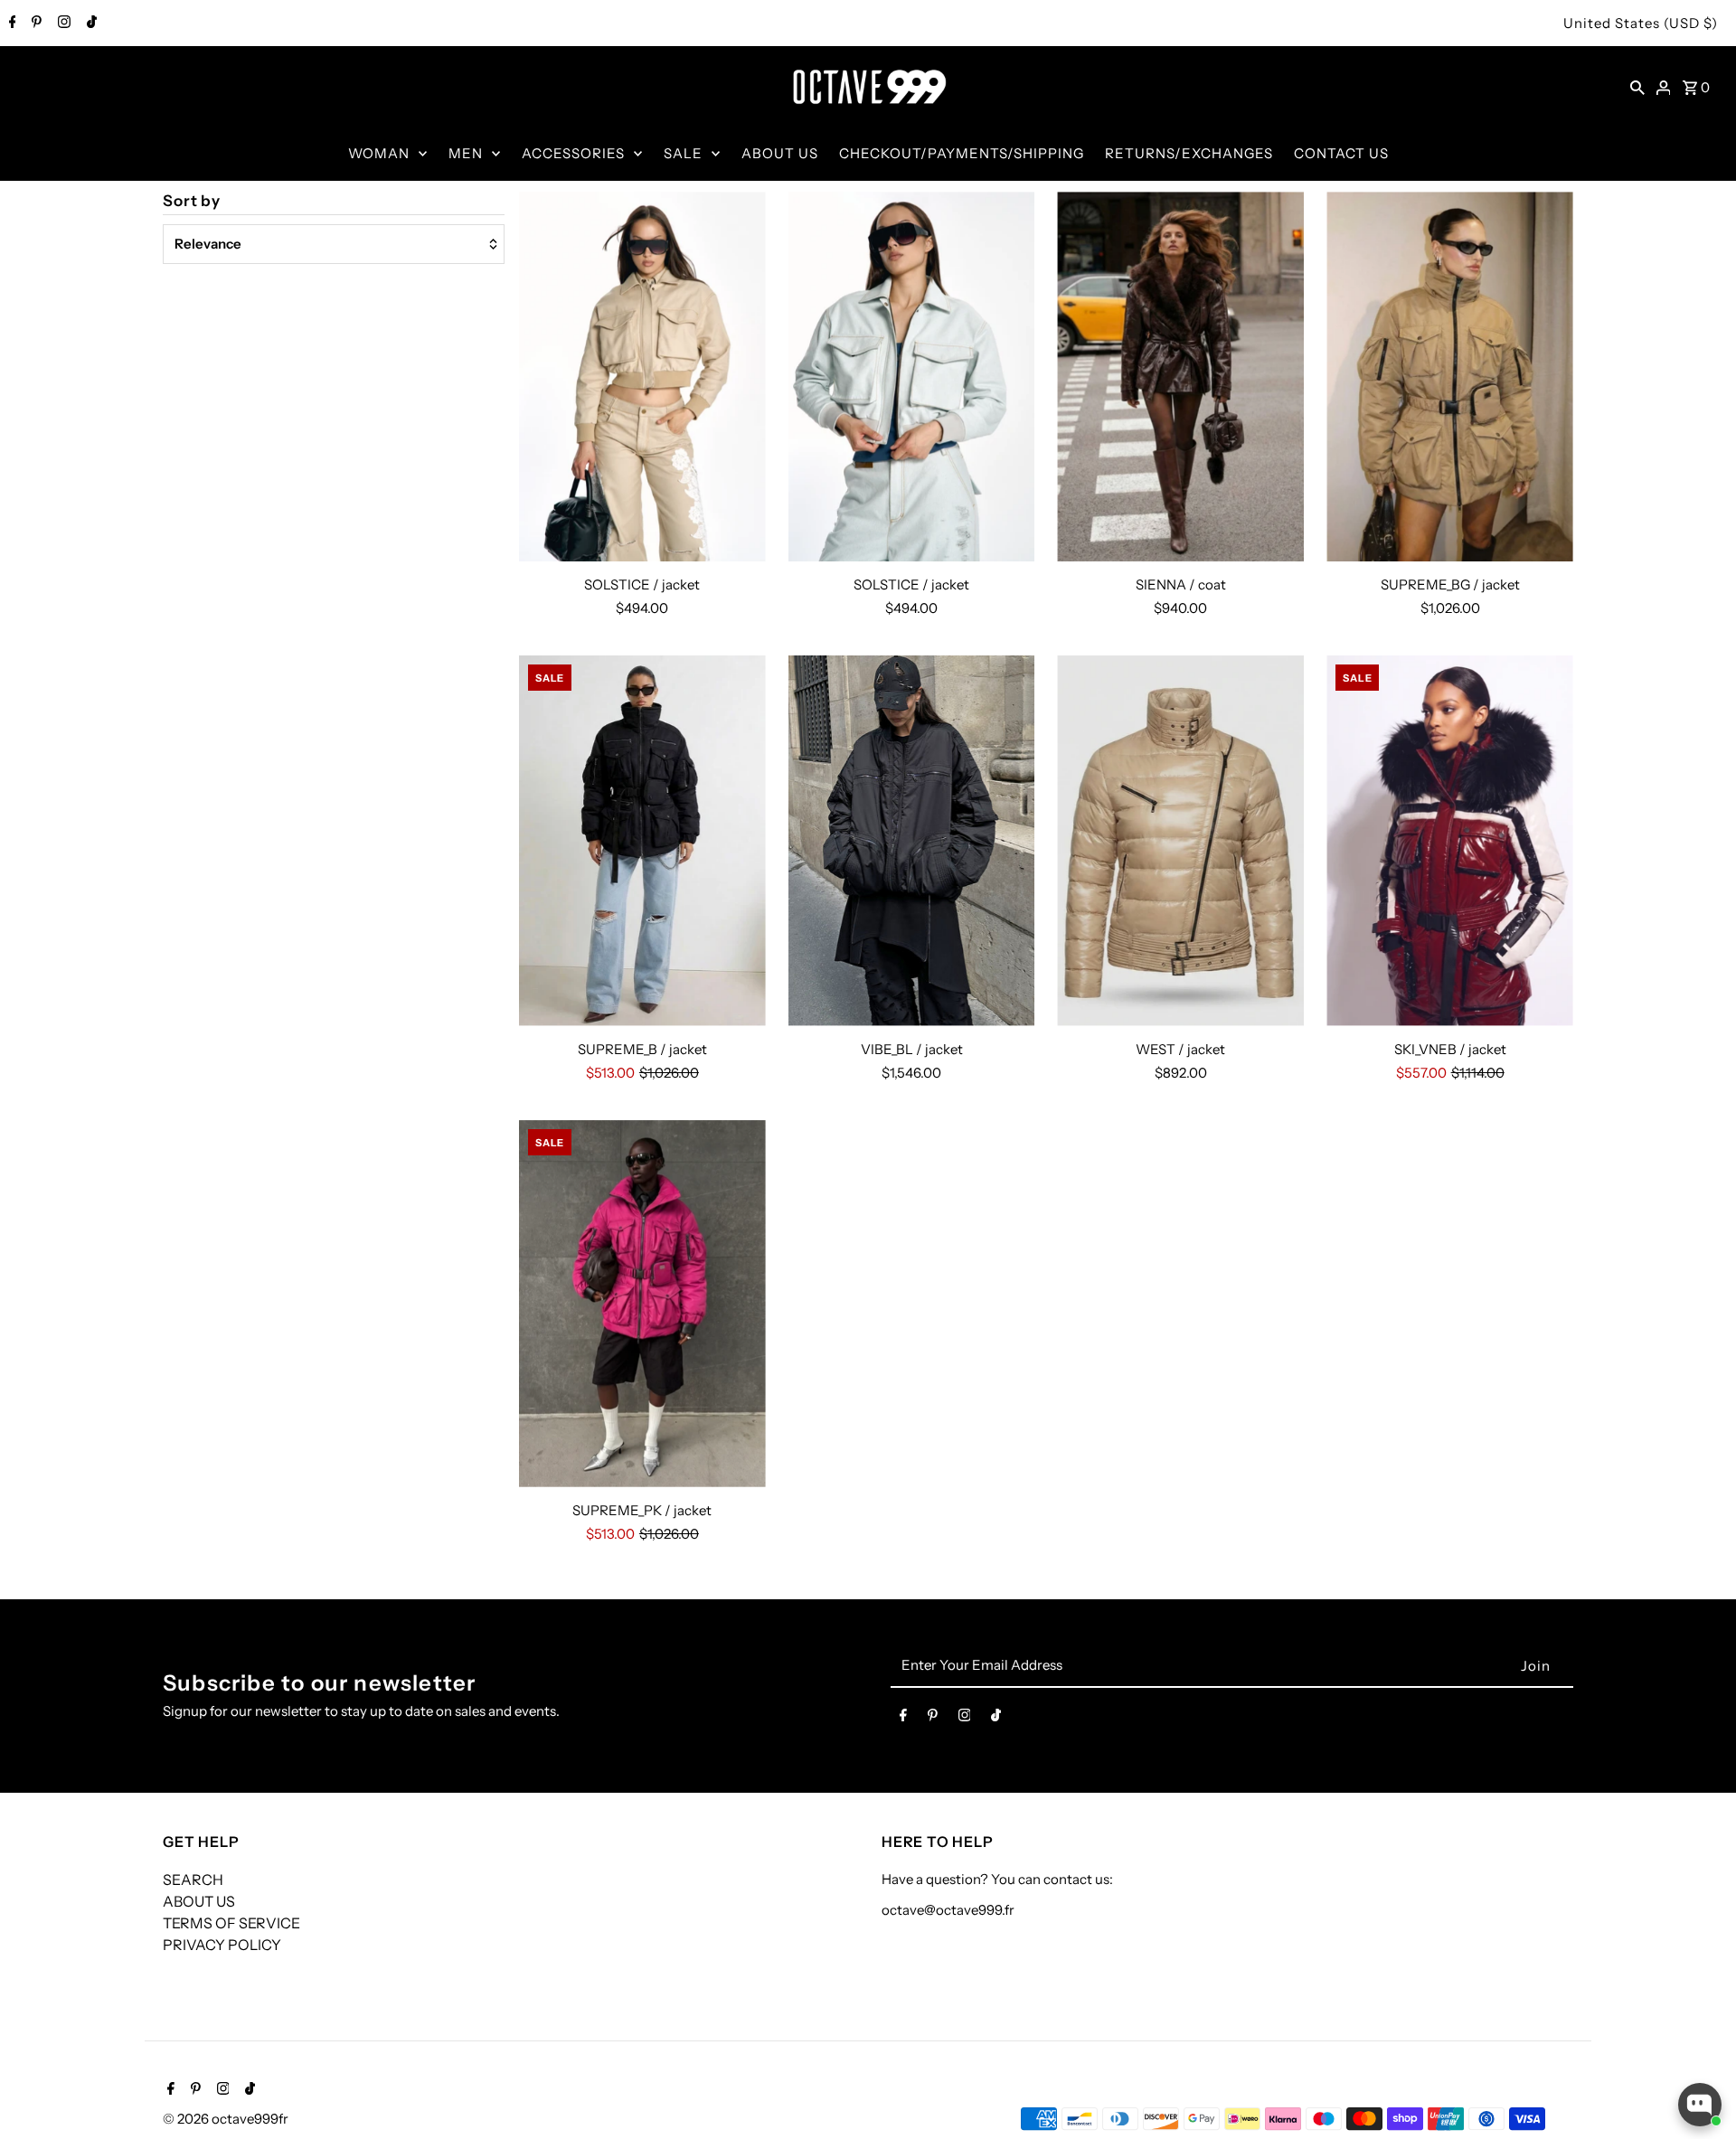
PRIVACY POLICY (222, 1945)
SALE (683, 153)
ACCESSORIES (573, 153)
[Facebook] (10, 24)
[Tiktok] (90, 24)
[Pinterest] (34, 24)
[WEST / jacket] (1180, 840)
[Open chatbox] (1700, 2105)
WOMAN (379, 153)
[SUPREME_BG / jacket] (1450, 377)
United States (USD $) (1641, 23)
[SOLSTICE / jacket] (642, 377)
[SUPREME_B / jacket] (642, 840)
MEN (466, 153)
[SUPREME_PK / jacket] (642, 1304)
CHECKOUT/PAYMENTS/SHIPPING (962, 153)
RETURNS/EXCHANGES (1189, 153)
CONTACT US (1341, 153)
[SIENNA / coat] (1180, 377)
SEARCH (193, 1880)
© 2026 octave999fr (226, 2119)
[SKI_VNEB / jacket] (1450, 840)
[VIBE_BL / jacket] (912, 840)
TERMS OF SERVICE (231, 1923)
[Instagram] (62, 24)
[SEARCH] (1637, 87)
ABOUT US (780, 153)
